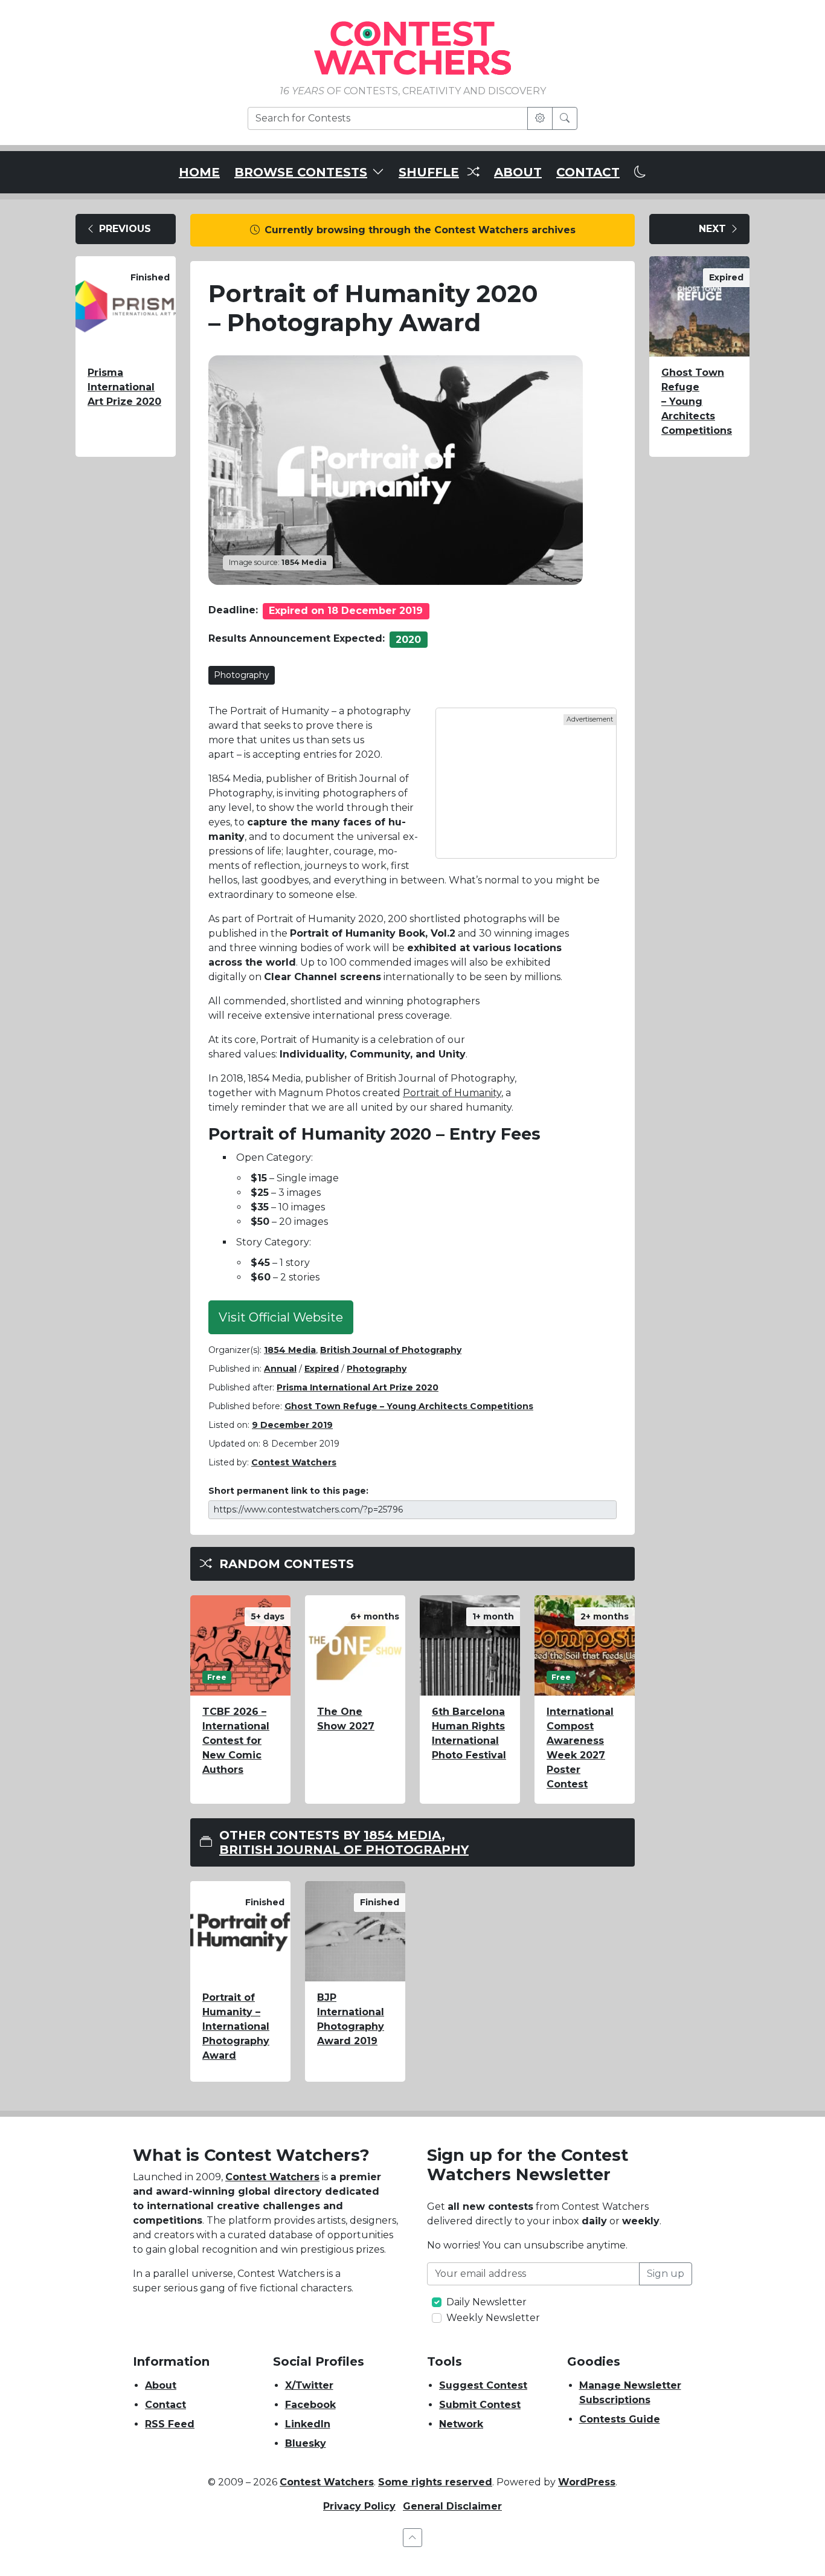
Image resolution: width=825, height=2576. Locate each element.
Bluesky (306, 2443)
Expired (322, 1369)
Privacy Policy (359, 2506)
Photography (242, 675)
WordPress (587, 2482)
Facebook (310, 2405)
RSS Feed (170, 2424)
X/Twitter (309, 2385)
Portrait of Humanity (452, 1093)
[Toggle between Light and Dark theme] (640, 172)
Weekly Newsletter (493, 2318)
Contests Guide (620, 2419)
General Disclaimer (452, 2506)
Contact (165, 2405)
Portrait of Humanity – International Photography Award (236, 2026)
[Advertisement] (526, 783)
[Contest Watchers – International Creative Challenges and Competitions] (412, 47)
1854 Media (290, 1350)
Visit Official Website (281, 1317)
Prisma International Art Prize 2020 (124, 387)
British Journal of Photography (391, 1350)
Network (461, 2424)
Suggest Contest (483, 2385)
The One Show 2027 (346, 1719)
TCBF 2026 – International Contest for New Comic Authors (236, 1741)
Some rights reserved (435, 2482)
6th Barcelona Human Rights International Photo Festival (469, 1733)
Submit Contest (480, 2405)
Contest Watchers (272, 2177)
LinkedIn (308, 2424)
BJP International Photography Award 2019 (351, 2019)
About (161, 2385)
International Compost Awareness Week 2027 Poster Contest (580, 1748)
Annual (280, 1369)
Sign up (666, 2274)
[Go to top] (412, 2538)
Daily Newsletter (486, 2302)
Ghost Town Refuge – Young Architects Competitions (409, 1406)
